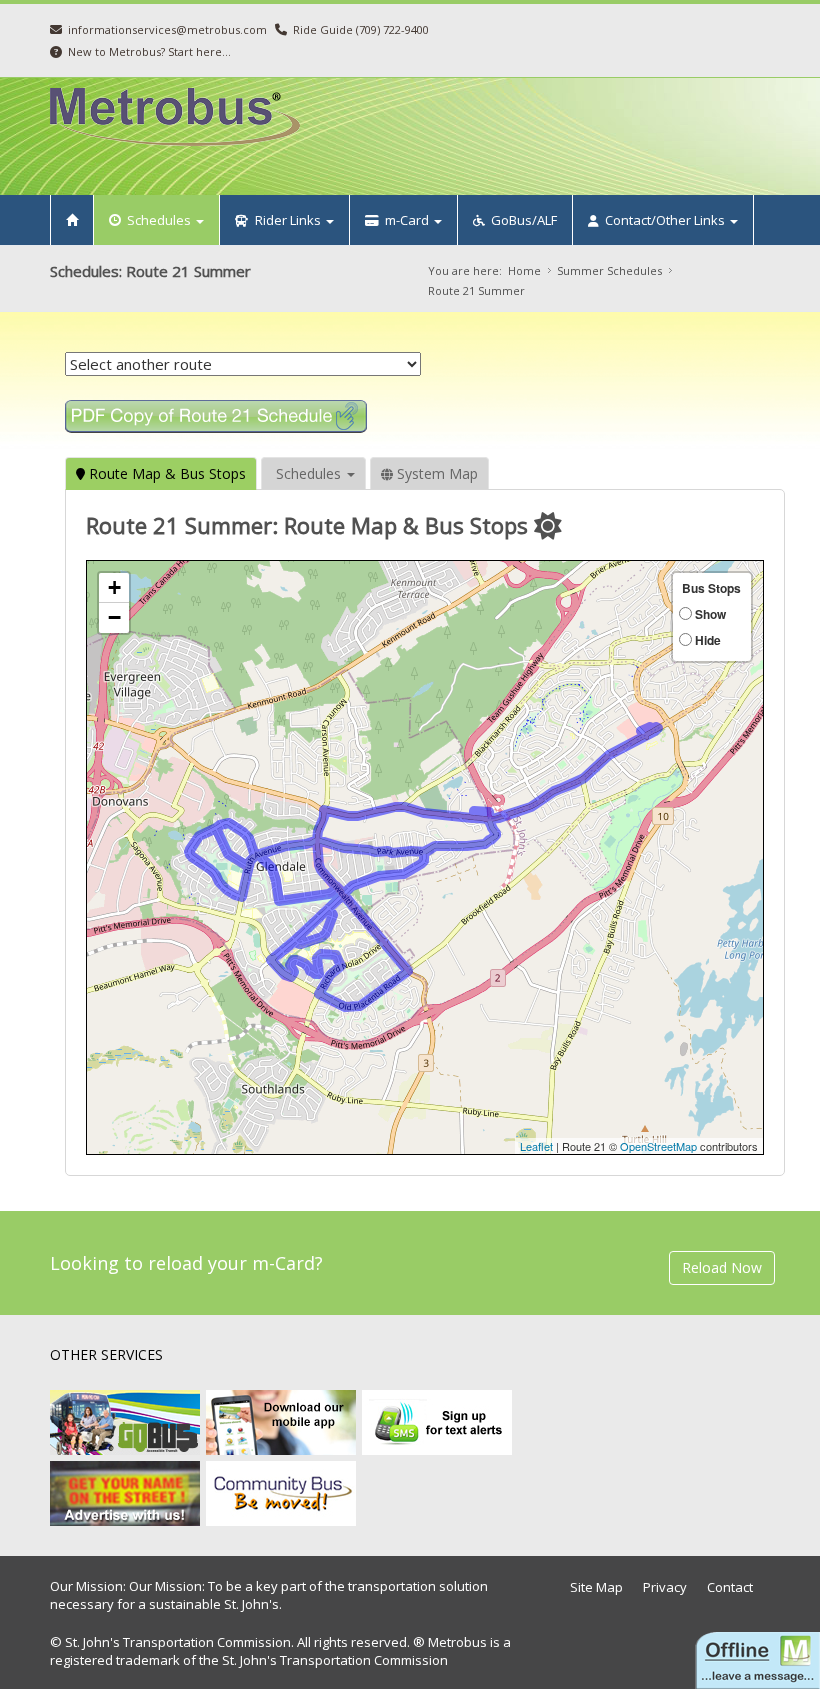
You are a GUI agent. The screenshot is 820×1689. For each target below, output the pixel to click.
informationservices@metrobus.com (167, 29)
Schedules (157, 220)
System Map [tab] (435, 473)
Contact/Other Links (663, 220)
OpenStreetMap (658, 1146)
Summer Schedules (609, 270)
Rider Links (286, 220)
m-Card (405, 220)
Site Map (596, 1587)
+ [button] (114, 587)
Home (524, 270)
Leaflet (536, 1146)
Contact (730, 1587)
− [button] (114, 617)
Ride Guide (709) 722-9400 (361, 29)
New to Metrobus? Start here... (149, 51)
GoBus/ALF (521, 220)
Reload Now (722, 1267)
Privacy (665, 1587)
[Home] (72, 220)
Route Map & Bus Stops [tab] (165, 473)
